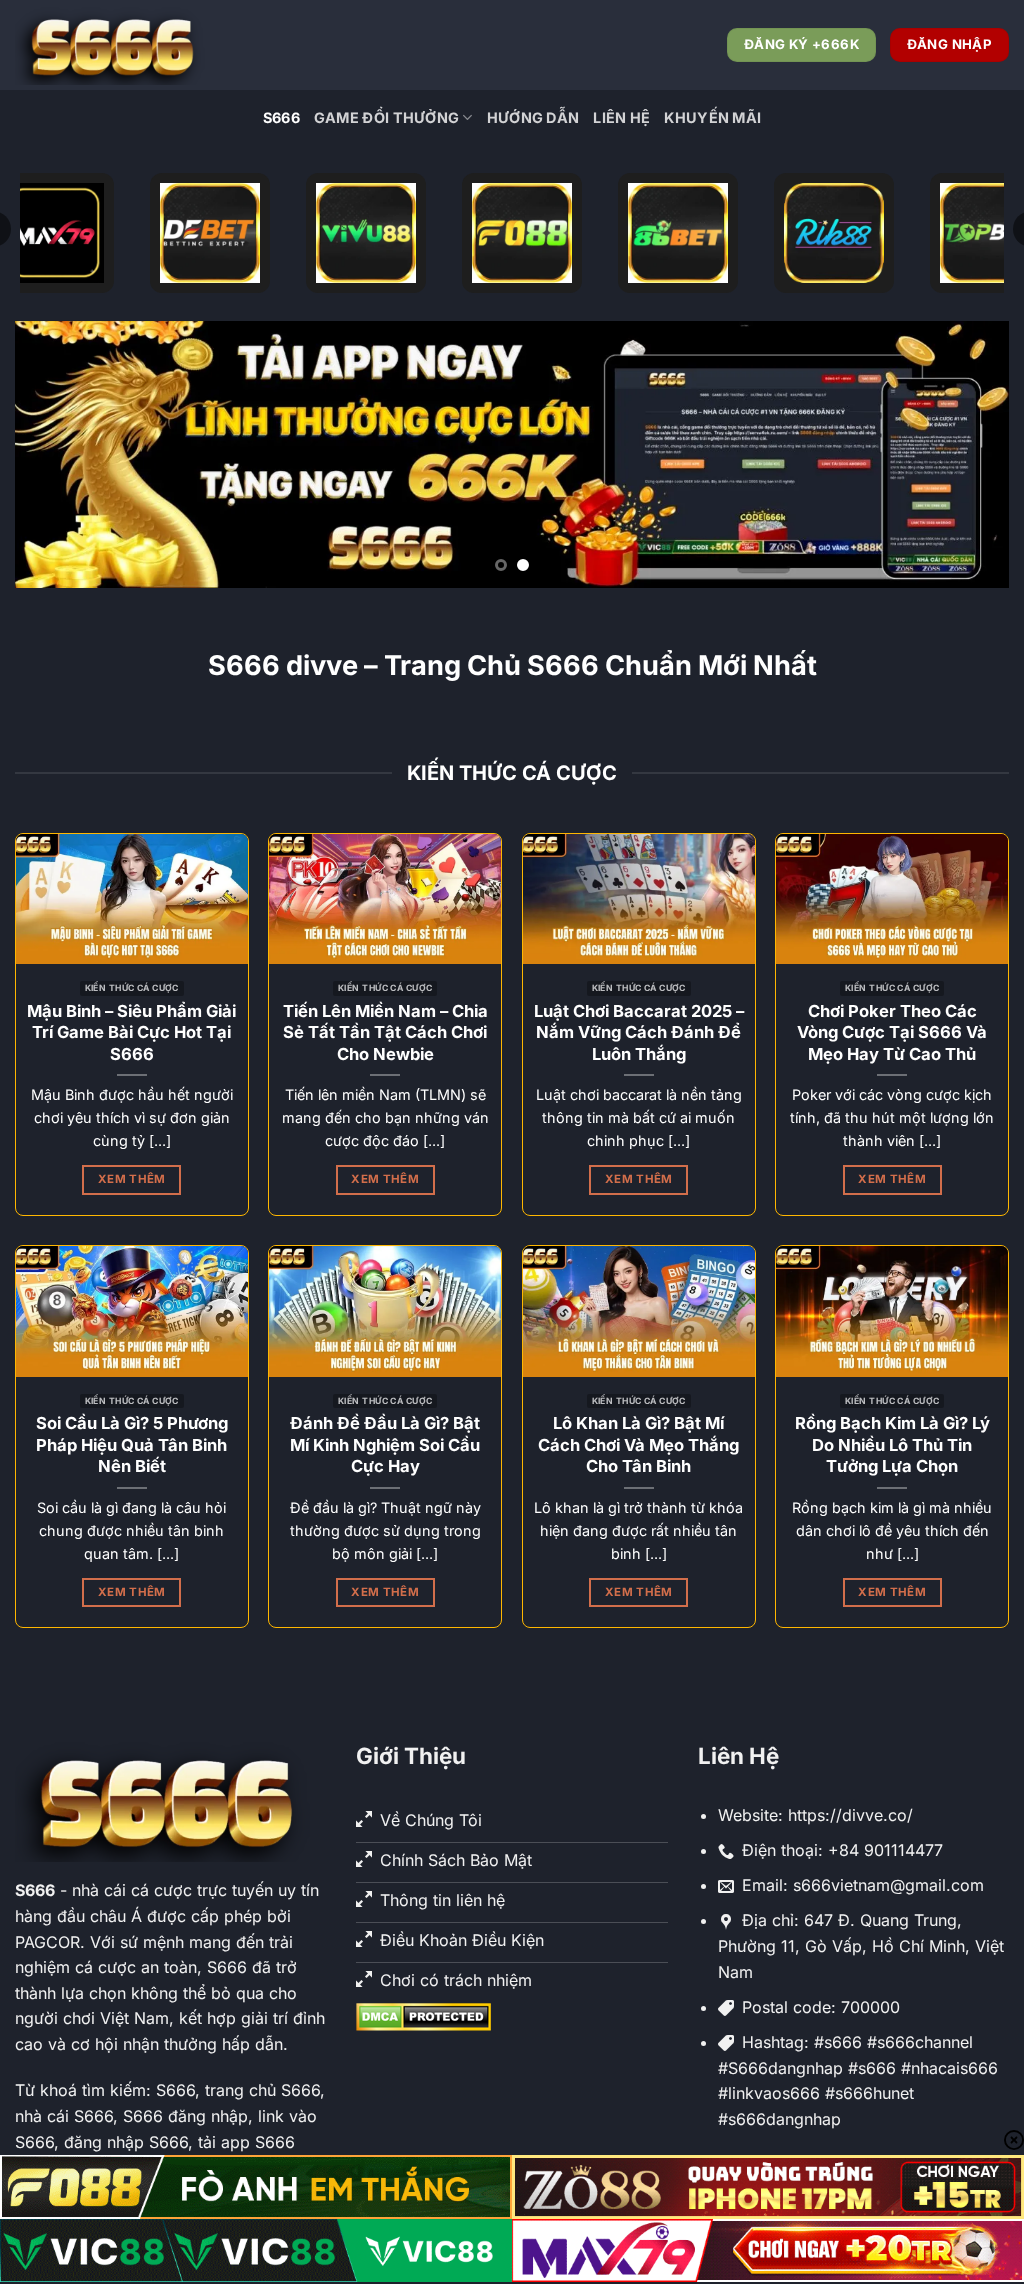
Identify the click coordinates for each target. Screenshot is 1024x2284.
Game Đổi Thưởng (386, 117)
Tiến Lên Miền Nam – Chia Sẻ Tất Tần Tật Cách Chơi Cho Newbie (385, 1032)
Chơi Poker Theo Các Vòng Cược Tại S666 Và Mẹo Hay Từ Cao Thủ (892, 1032)
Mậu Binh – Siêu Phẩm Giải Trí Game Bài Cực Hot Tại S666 (131, 1032)
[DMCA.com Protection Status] (423, 2015)
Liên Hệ (621, 117)
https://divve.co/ (850, 1815)
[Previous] (60, 454)
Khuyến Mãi (712, 117)
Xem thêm (132, 1179)
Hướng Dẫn (533, 117)
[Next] (964, 454)
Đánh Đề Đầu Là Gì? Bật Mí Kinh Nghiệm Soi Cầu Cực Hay (385, 1444)
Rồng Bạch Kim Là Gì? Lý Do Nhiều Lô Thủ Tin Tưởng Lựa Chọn (892, 1444)
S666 (281, 117)
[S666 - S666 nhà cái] (115, 45)
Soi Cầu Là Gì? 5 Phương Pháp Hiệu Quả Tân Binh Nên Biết (132, 1444)
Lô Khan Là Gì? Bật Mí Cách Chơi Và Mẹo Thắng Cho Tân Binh (638, 1444)
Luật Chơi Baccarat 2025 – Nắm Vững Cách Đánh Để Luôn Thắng (639, 1032)
